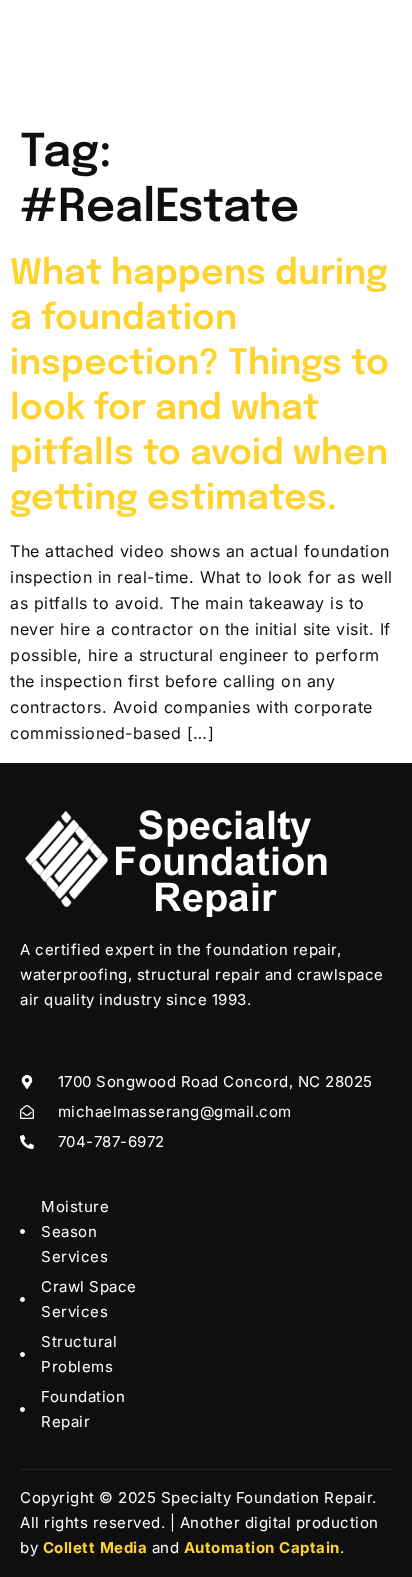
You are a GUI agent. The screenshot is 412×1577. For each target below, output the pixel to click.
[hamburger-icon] (369, 59)
